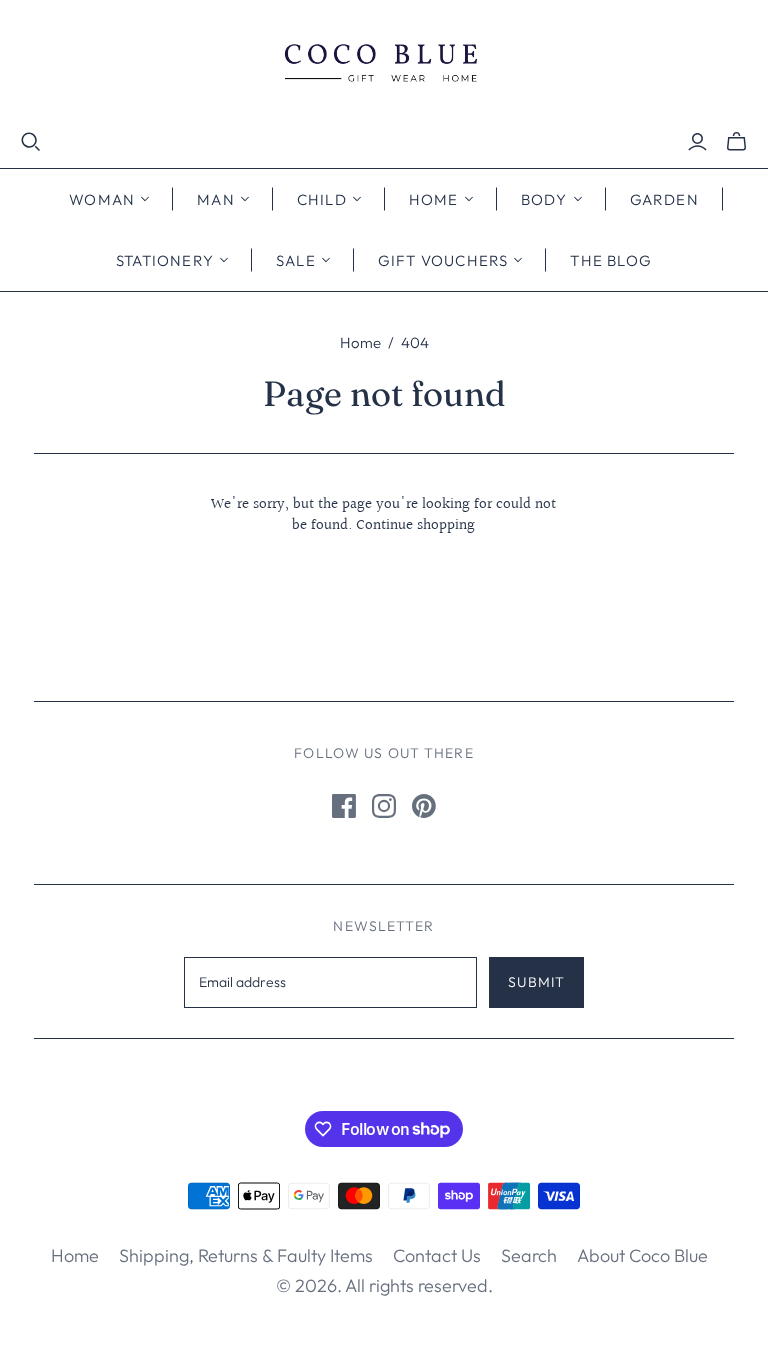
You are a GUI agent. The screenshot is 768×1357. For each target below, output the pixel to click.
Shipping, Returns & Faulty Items (246, 1255)
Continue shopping (415, 525)
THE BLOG (611, 260)
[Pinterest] (424, 806)
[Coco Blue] (384, 65)
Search (529, 1255)
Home (360, 342)
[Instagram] (384, 806)
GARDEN (664, 199)
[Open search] (31, 142)
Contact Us (437, 1255)
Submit (536, 982)
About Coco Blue (642, 1255)
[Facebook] (344, 806)
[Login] (697, 142)
